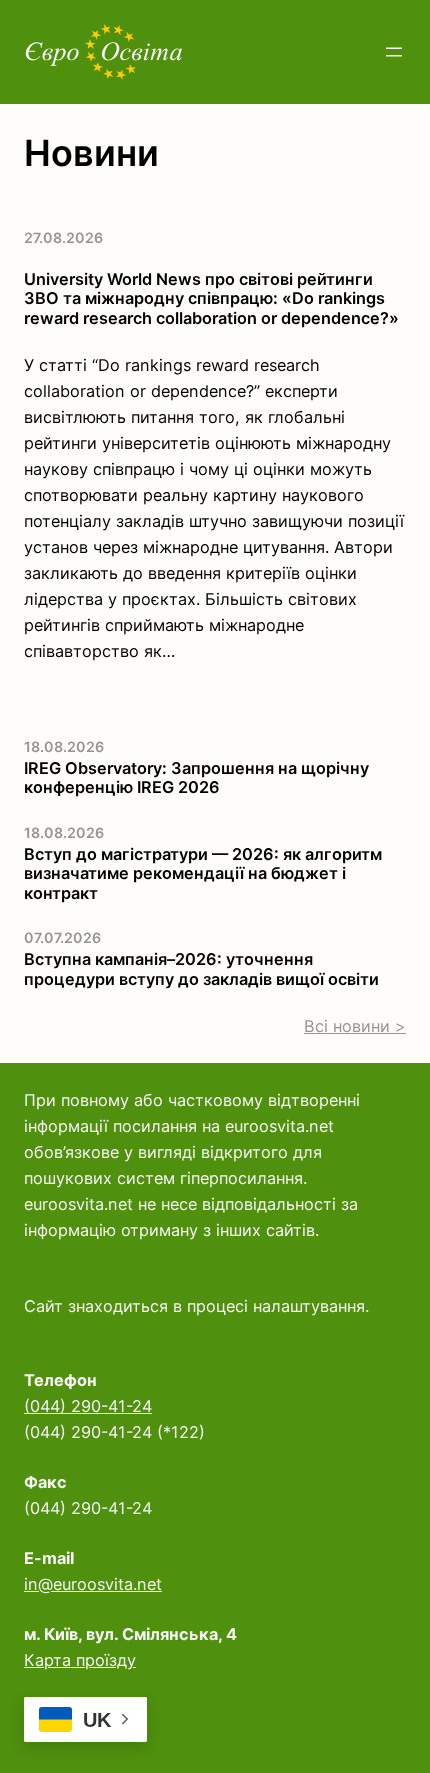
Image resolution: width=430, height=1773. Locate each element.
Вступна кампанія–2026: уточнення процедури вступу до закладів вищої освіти (201, 969)
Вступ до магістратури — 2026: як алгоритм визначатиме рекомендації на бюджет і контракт (203, 874)
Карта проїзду (80, 1660)
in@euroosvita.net (93, 1584)
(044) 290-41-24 (88, 1406)
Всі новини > (355, 1026)
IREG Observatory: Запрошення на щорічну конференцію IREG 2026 (196, 778)
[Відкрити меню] (394, 52)
